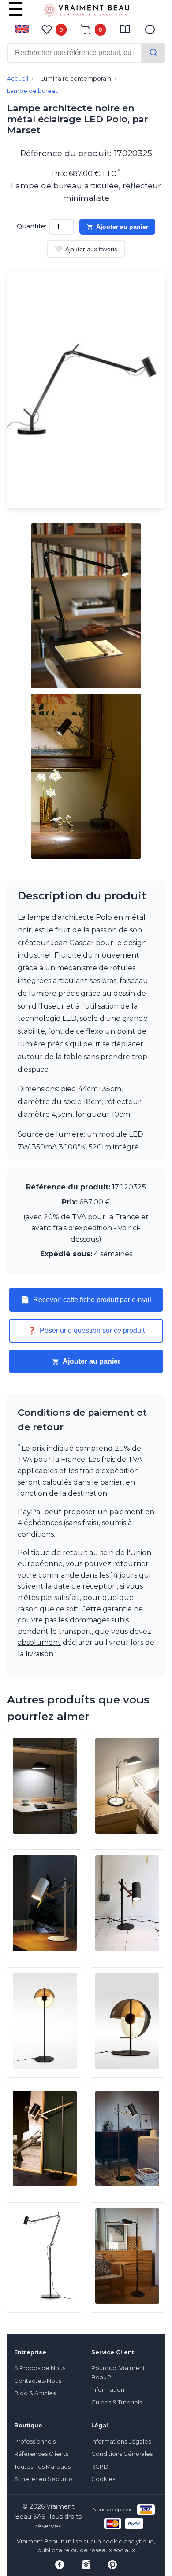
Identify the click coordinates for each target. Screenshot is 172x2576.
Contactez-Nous (38, 2381)
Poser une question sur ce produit (86, 1331)
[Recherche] (153, 53)
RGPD (100, 2467)
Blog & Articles (35, 2393)
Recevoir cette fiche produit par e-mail (86, 1300)
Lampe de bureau (33, 91)
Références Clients (41, 2454)
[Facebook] (60, 2565)
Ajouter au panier (122, 227)
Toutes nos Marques (42, 2467)
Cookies (103, 2479)
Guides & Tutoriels (117, 2402)
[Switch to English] (22, 29)
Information (108, 2390)
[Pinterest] (112, 2565)
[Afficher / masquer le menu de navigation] (16, 15)
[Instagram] (86, 2565)
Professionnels (35, 2442)
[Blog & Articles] (125, 29)
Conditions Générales (122, 2454)
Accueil (18, 79)
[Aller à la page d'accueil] (86, 12)
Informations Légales (121, 2442)
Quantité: (32, 226)
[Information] (150, 29)
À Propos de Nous (40, 2368)
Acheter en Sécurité (43, 2479)
